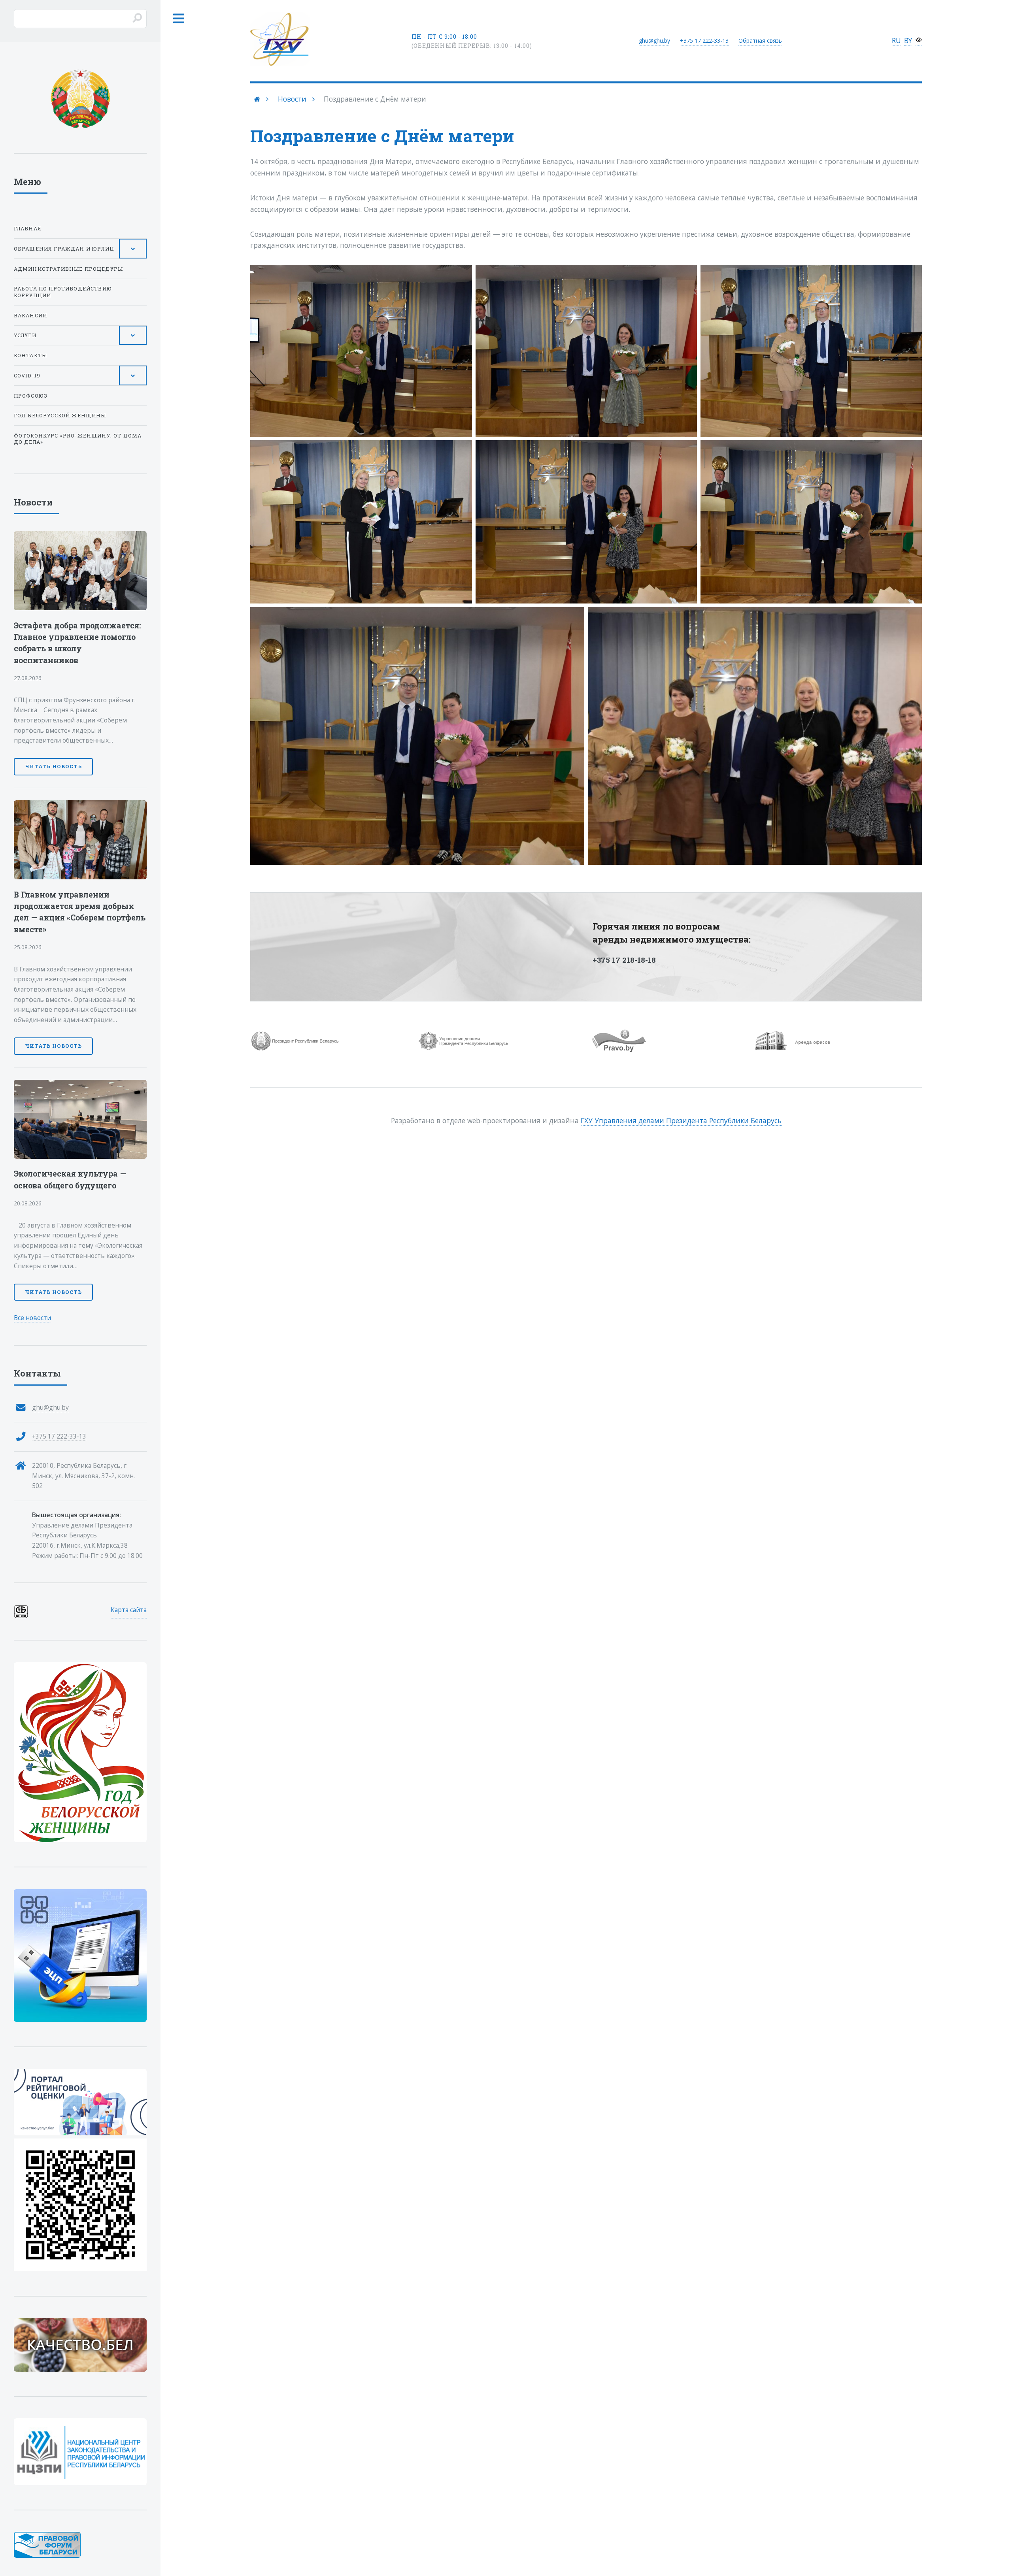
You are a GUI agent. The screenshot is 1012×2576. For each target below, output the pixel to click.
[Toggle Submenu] (133, 249)
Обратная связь (760, 41)
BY (908, 40)
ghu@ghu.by (654, 41)
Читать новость (53, 766)
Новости (292, 99)
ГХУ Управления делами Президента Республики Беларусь (681, 1120)
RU (896, 40)
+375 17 (704, 41)
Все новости (32, 1318)
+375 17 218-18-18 (624, 960)
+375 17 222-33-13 (59, 1436)
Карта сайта (129, 1610)
